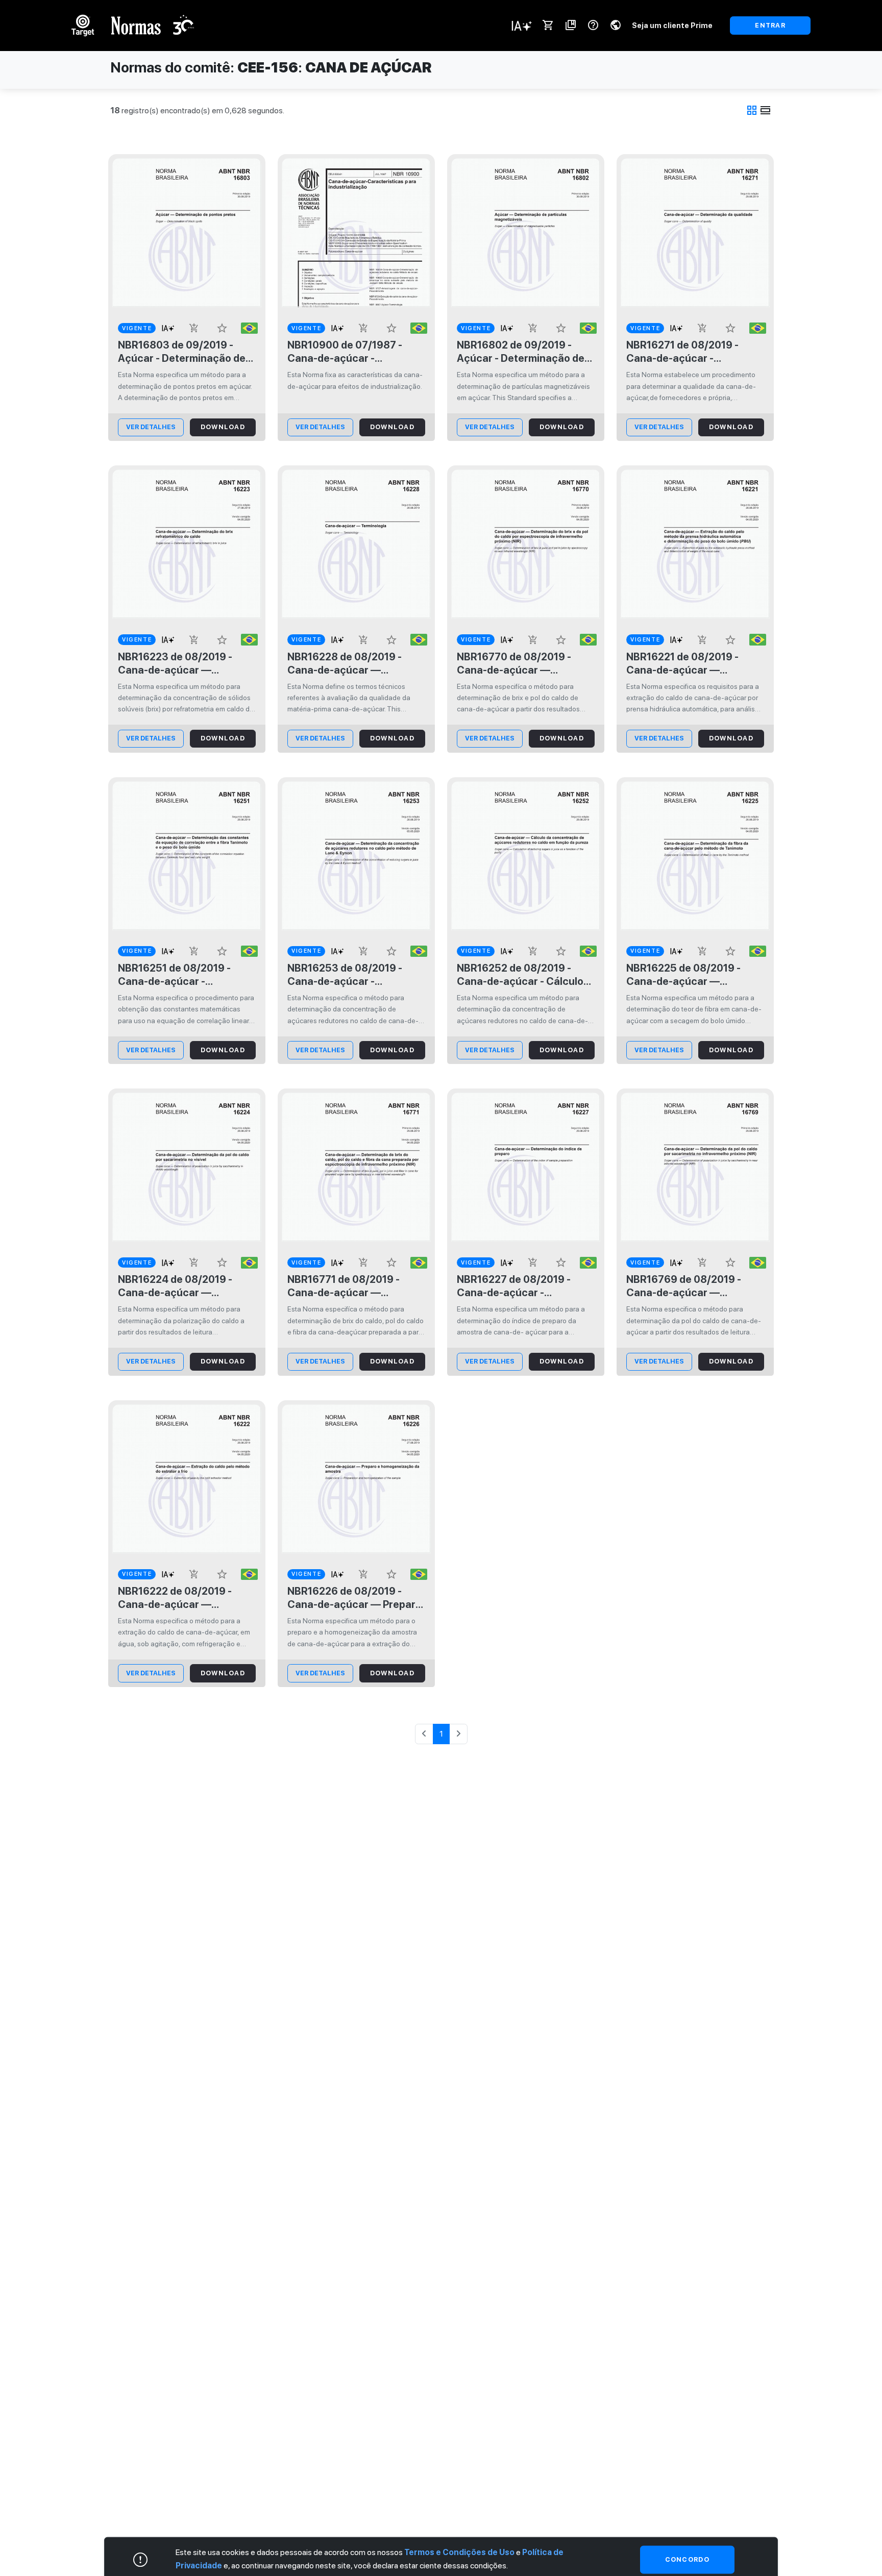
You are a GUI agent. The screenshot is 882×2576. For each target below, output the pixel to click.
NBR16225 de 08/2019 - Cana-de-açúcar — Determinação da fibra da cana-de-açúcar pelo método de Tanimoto (688, 975)
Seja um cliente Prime (672, 25)
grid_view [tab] (752, 110)
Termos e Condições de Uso (459, 2552)
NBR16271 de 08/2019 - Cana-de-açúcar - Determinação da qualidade (693, 352)
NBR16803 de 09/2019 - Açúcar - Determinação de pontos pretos (182, 352)
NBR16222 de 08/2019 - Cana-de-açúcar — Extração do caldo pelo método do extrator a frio (178, 1598)
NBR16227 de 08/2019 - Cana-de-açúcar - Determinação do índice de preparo (522, 1286)
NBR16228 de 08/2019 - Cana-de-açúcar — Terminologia (345, 664)
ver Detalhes (151, 427)
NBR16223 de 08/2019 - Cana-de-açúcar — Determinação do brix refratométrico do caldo (176, 664)
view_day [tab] (766, 110)
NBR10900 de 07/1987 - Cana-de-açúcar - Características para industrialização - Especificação (345, 352)
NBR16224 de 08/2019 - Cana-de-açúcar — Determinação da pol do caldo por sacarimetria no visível (180, 1286)
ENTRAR (770, 25)
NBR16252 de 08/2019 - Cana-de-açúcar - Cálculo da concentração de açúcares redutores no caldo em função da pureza (522, 975)
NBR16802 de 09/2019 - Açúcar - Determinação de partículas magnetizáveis (521, 352)
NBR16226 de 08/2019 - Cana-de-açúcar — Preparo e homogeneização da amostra (354, 1598)
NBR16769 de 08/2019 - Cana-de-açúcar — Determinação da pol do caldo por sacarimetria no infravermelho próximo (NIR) (694, 1286)
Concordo (687, 2559)
